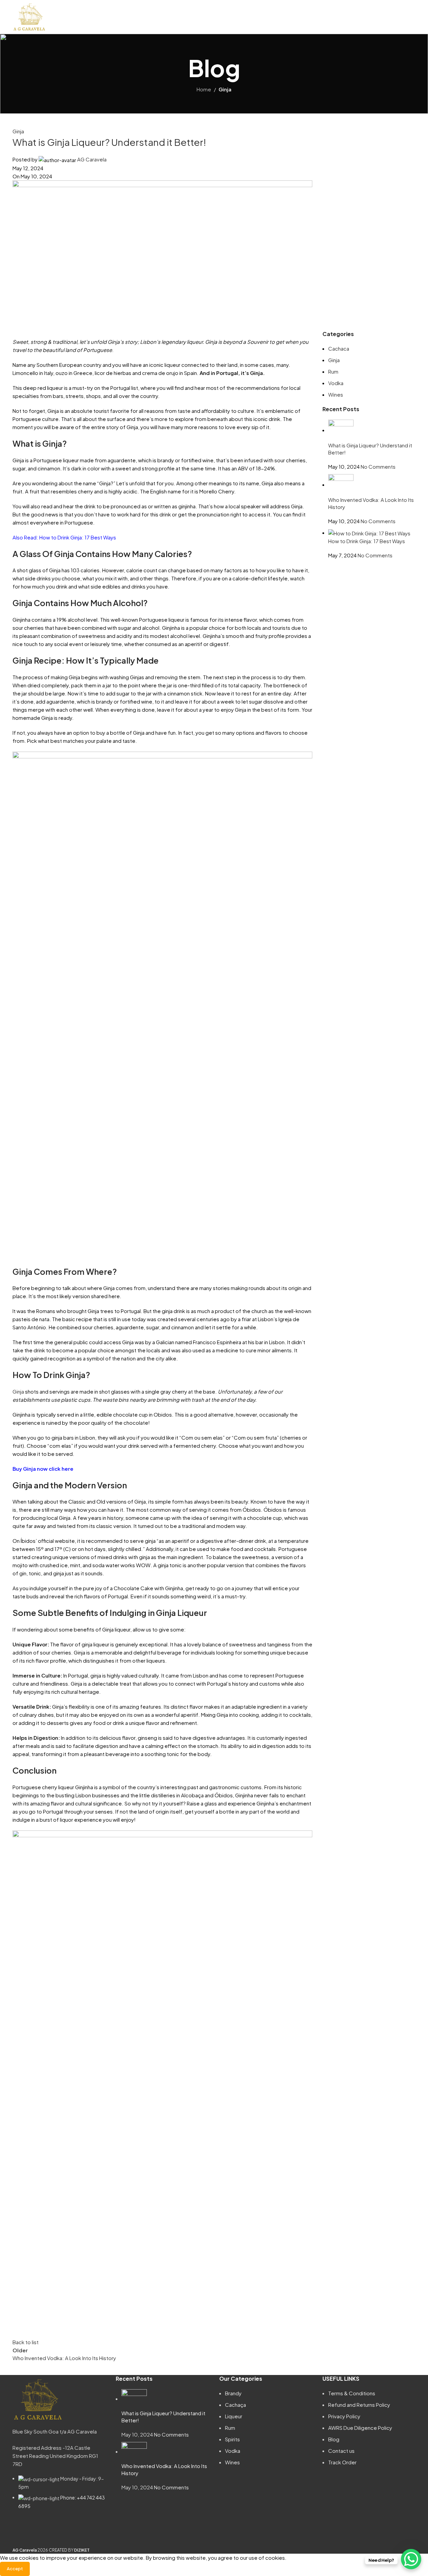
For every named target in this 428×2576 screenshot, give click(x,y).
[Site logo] (29, 16)
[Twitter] (57, 2532)
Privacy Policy (344, 2416)
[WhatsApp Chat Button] (411, 2559)
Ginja (225, 89)
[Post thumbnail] (341, 430)
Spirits (232, 2439)
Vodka (336, 383)
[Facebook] (21, 2532)
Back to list (26, 2342)
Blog (334, 2439)
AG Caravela (92, 159)
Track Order (342, 2462)
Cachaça (235, 2405)
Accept (15, 2569)
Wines (336, 394)
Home (204, 89)
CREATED (58, 2550)
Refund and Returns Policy (359, 2405)
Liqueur (234, 2416)
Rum (333, 371)
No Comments (378, 467)
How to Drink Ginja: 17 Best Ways (78, 537)
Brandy (233, 2393)
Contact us (341, 2451)
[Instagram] (39, 2532)
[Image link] (38, 2399)
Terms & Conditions (352, 2393)
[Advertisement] (369, 229)
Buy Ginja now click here (43, 1469)
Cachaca (339, 348)
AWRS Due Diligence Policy (360, 2428)
